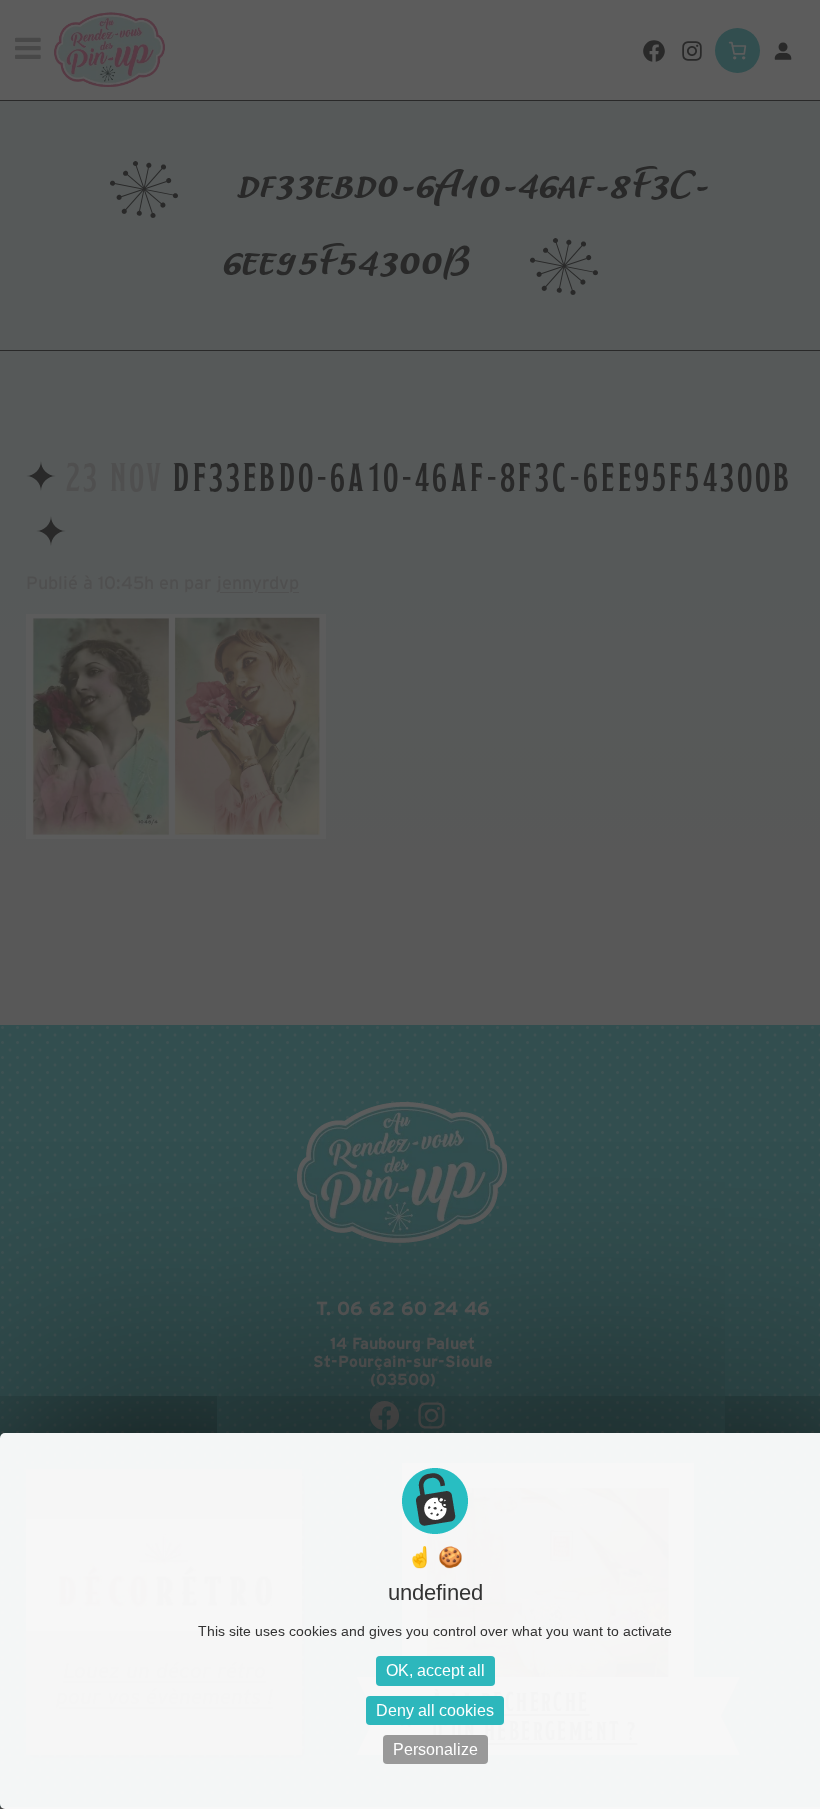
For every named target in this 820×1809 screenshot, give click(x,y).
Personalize (435, 1749)
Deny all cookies (435, 1710)
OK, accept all (435, 1670)
